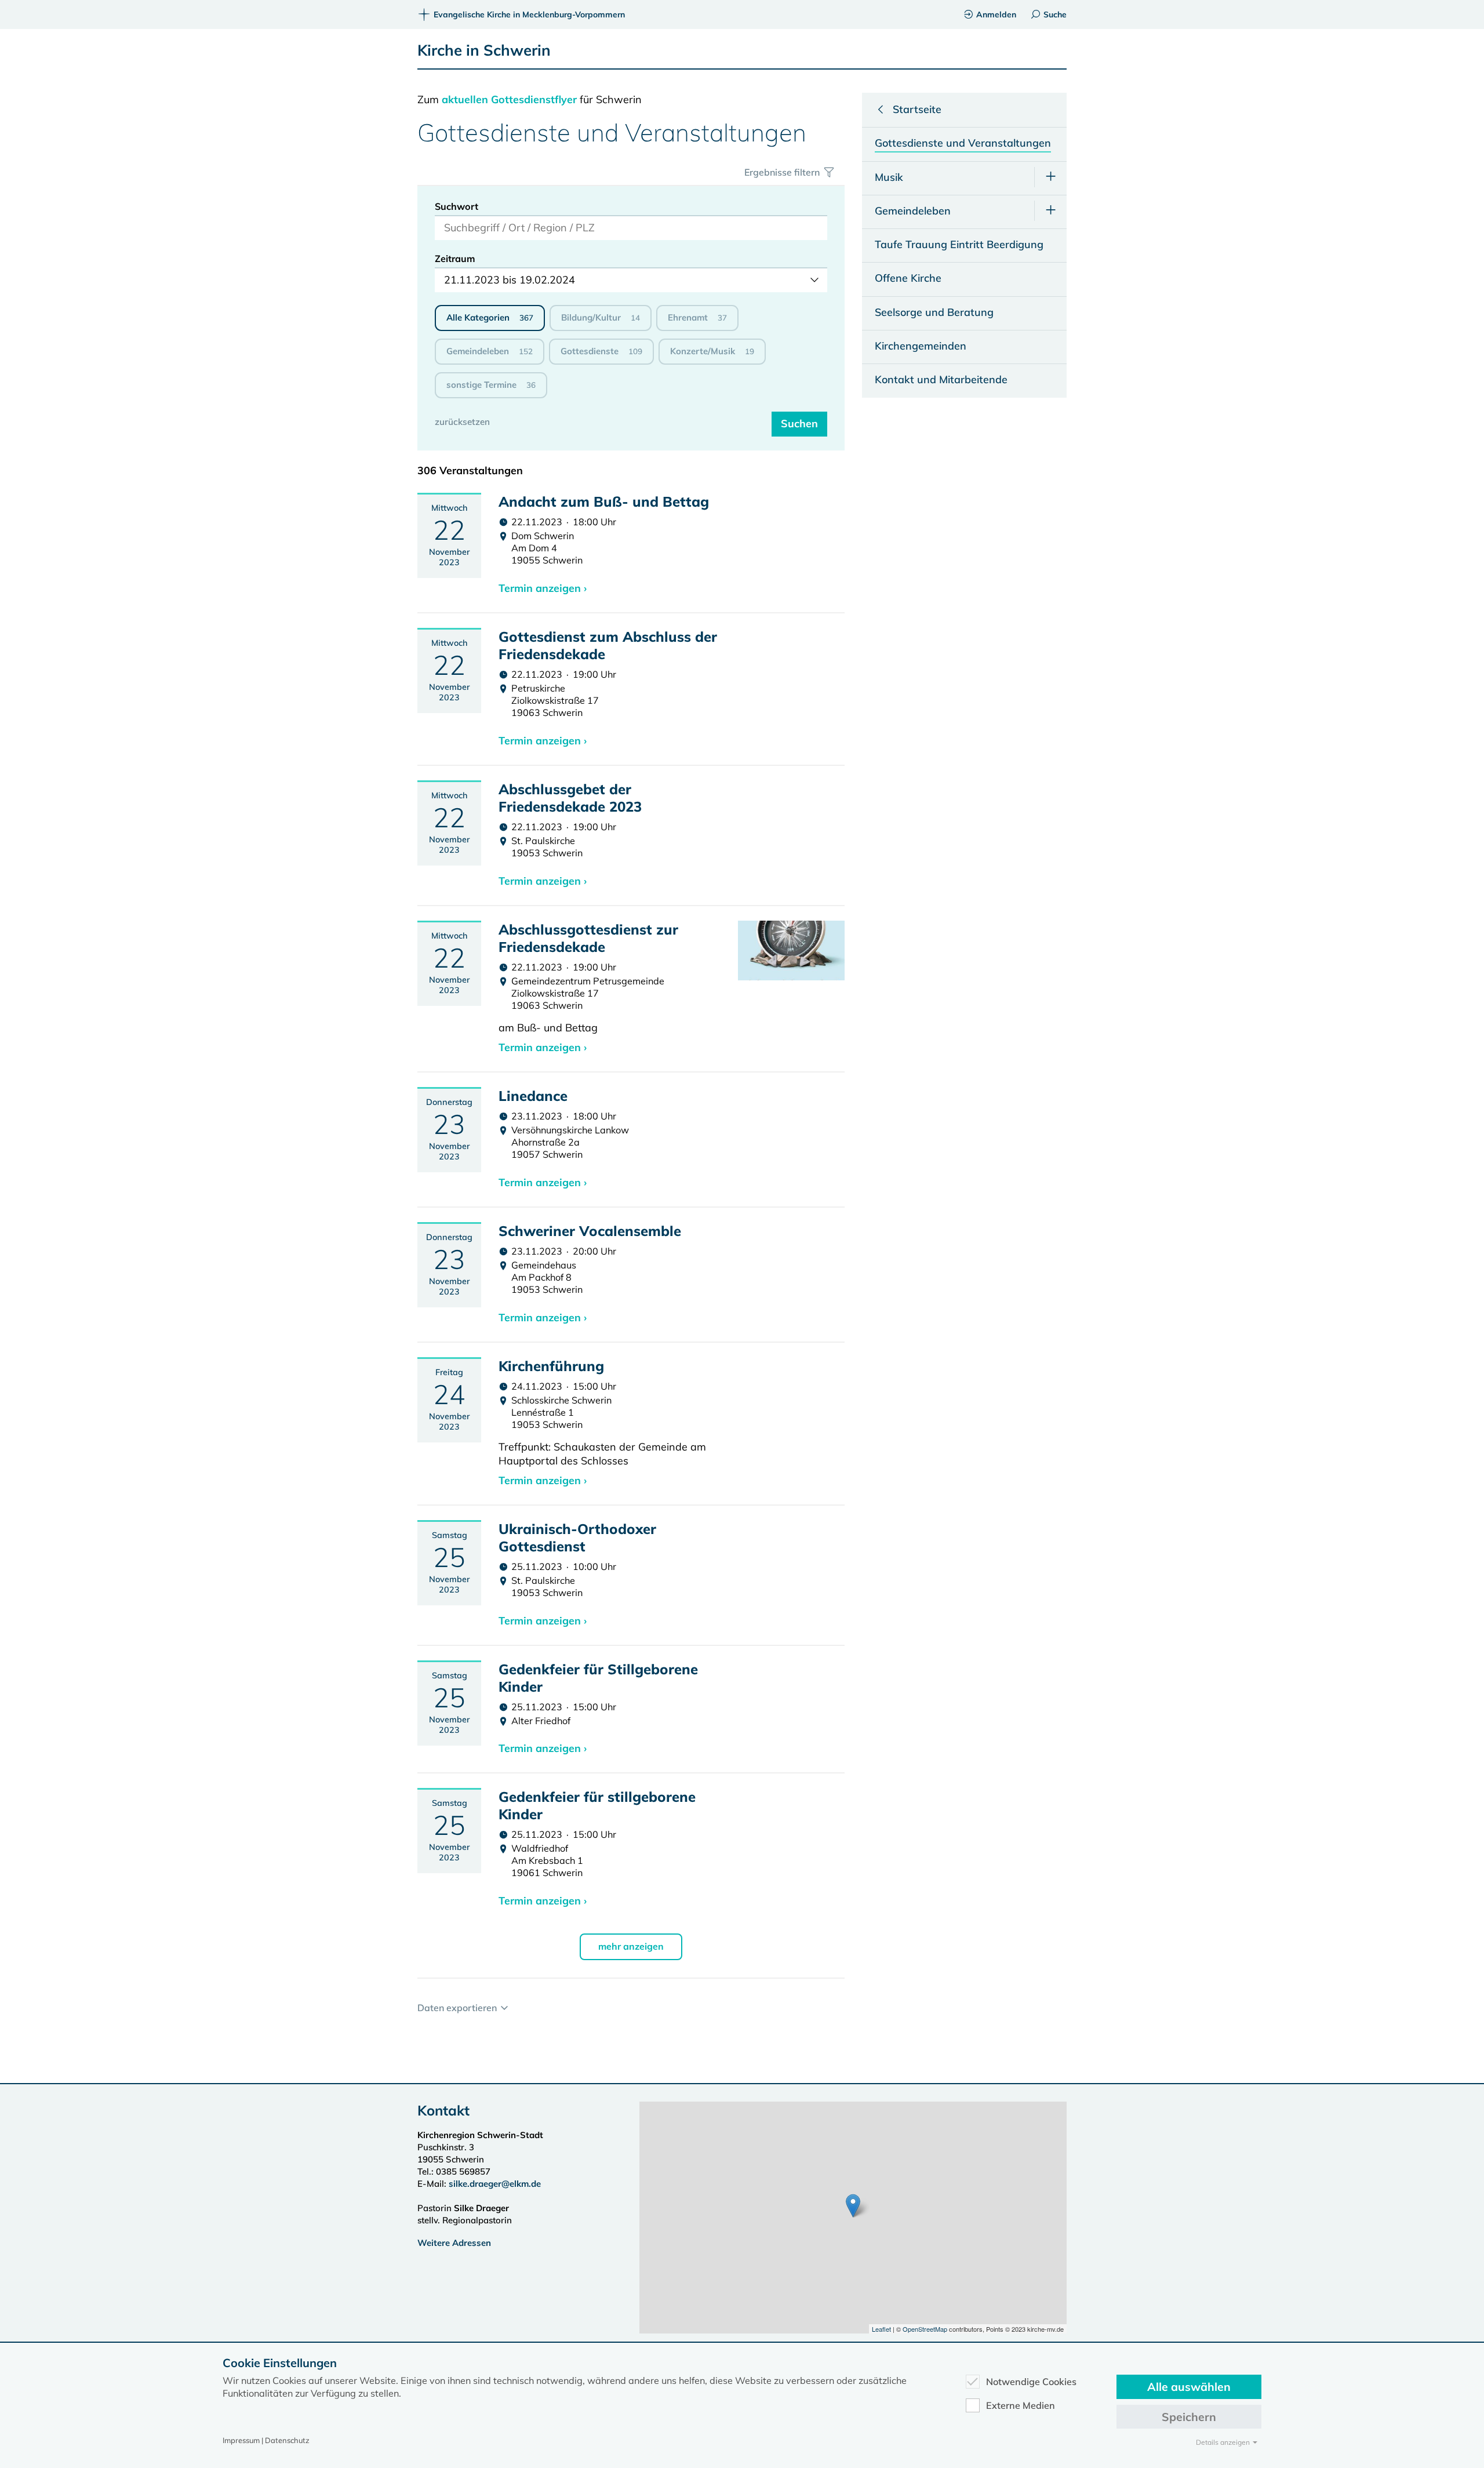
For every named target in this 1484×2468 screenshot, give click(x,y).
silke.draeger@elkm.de (495, 2184)
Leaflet (881, 2329)
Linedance (533, 1096)
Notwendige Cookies (1031, 2382)
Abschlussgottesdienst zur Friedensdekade (588, 938)
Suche (1055, 14)
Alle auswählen (1189, 2387)
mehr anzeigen (631, 1946)
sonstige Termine (491, 385)
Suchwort (457, 206)
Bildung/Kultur (601, 317)
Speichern (1189, 2417)
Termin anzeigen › (543, 588)
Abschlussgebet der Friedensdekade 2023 (570, 798)
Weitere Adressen (454, 2243)
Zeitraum (455, 259)
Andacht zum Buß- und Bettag (604, 501)
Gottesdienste (601, 351)
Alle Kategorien (490, 317)
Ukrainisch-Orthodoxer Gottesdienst (577, 1537)
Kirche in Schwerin (484, 50)
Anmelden (996, 14)
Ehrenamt (697, 317)
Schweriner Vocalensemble (590, 1231)
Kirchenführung (551, 1366)
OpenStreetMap (925, 2329)
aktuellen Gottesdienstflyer (509, 99)
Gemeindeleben (490, 351)
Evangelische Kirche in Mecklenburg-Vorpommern (529, 14)
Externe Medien (1021, 2405)
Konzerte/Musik (712, 351)
